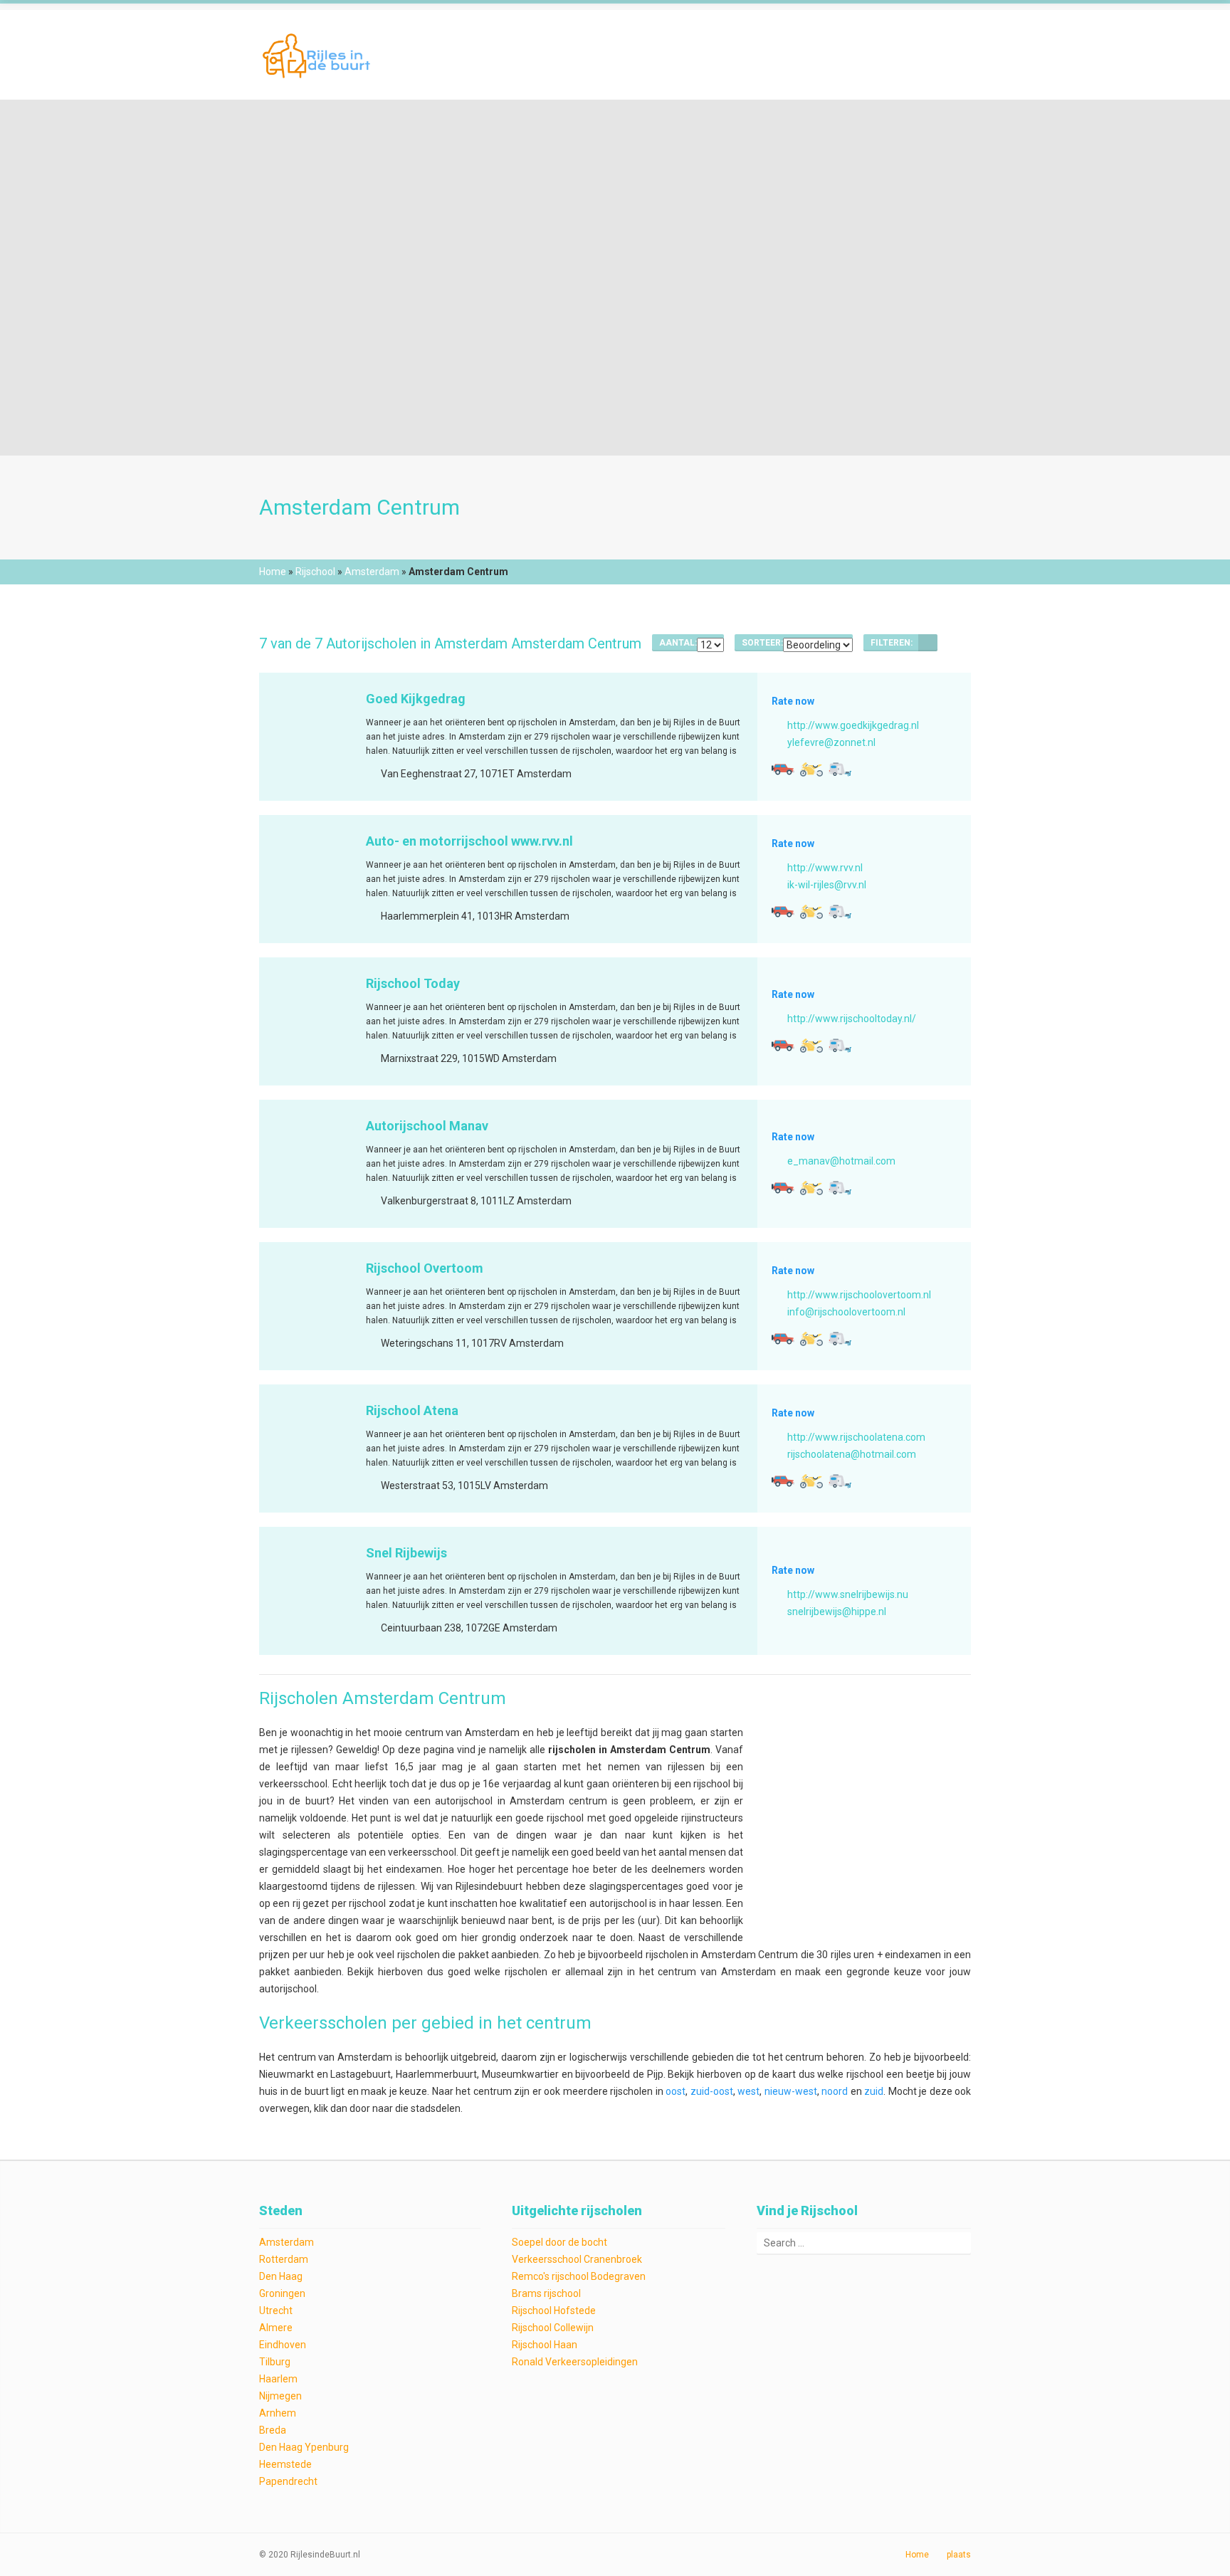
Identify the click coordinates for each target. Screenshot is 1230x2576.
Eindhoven (283, 2345)
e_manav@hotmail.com (841, 1161)
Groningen (282, 2293)
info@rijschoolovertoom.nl (846, 1312)
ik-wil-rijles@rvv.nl (827, 885)
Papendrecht (288, 2481)
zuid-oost (712, 2091)
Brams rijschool (546, 2293)
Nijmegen (280, 2396)
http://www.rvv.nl (825, 868)
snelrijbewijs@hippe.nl (837, 1612)
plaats (959, 2555)
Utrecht (276, 2310)
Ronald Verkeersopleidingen (575, 2362)
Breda (273, 2430)
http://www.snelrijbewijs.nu (848, 1594)
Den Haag (281, 2276)
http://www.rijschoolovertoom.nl (859, 1295)
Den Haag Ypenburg (304, 2447)
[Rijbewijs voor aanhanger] (840, 769)
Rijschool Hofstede (554, 2310)
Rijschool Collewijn (553, 2328)
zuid (874, 2091)
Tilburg (275, 2362)
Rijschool (315, 572)
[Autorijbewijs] (783, 769)
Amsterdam (372, 572)
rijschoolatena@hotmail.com (852, 1454)
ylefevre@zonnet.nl (831, 742)
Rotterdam (284, 2259)
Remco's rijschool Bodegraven (579, 2276)
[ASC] (928, 643)
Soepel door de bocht (559, 2242)
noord (835, 2091)
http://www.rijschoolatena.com (856, 1437)
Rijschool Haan (545, 2345)
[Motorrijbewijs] (811, 769)
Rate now (793, 701)
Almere (276, 2328)
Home (273, 572)
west (748, 2091)
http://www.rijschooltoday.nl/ (852, 1019)
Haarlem (278, 2379)
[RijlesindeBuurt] (318, 54)
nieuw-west (791, 2091)
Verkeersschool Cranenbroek (577, 2259)
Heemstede (285, 2464)
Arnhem (278, 2413)
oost (676, 2091)
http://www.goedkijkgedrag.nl (853, 725)
